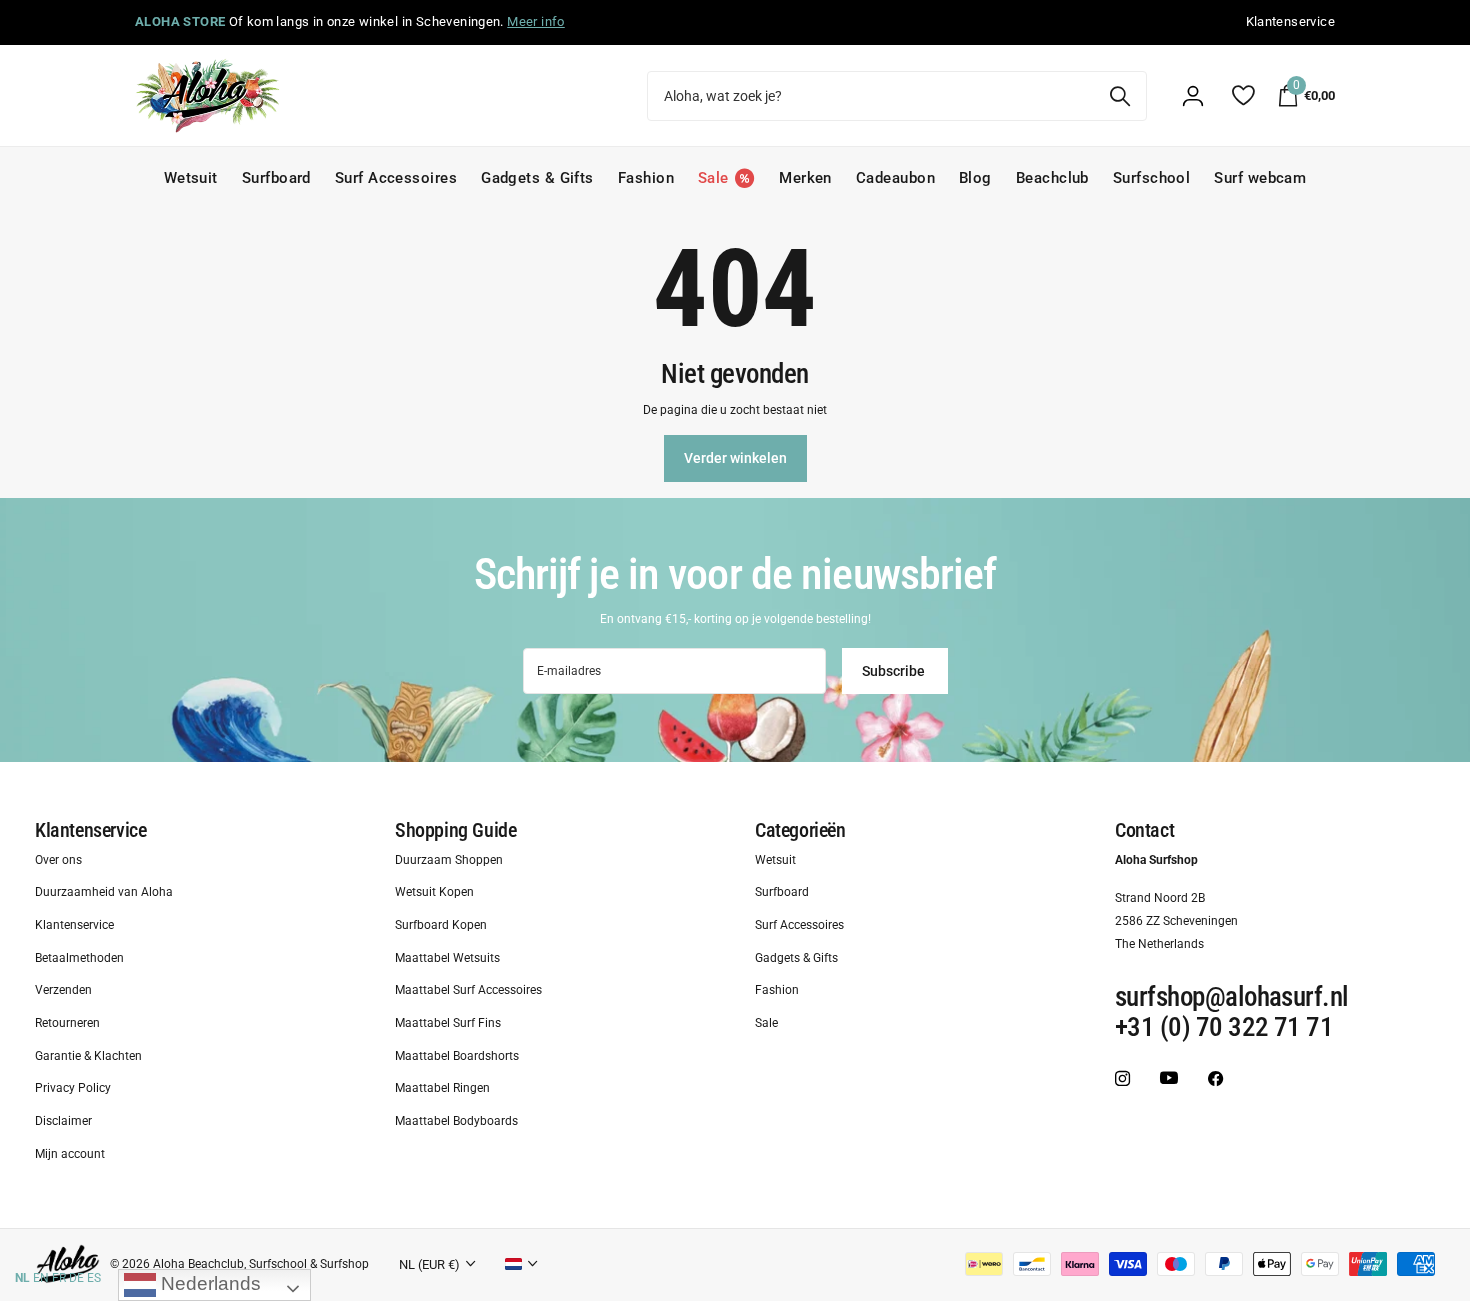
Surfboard (276, 178)
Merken (805, 178)
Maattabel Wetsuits (447, 958)
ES (94, 1278)
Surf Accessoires (396, 178)
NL (22, 1278)
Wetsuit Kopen (434, 893)
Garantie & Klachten (88, 1056)
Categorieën (800, 830)
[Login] (1193, 96)
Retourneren (67, 1023)
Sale (766, 1023)
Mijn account (70, 1154)
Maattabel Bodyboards (456, 1121)
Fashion (646, 178)
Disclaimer (63, 1121)
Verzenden (63, 991)
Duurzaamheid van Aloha (104, 893)
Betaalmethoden (79, 958)
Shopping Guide (455, 830)
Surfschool (1152, 178)
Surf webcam (1260, 178)
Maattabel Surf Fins (448, 1023)
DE (76, 1278)
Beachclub (1052, 178)
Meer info (536, 21)
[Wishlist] (1242, 95)
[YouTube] (1169, 1078)
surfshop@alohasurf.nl (1232, 998)
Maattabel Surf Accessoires (468, 991)
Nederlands (208, 1283)
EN (41, 1278)
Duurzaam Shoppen (449, 860)
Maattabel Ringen (442, 1089)
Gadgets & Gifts (537, 178)
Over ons (58, 860)
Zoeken (1119, 96)
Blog (975, 178)
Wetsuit (191, 178)
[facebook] (1215, 1078)
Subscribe (895, 671)
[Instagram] (1122, 1078)
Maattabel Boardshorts (457, 1056)
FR (59, 1278)
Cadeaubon (895, 178)
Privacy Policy (73, 1089)
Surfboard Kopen (441, 925)
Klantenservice (90, 830)
